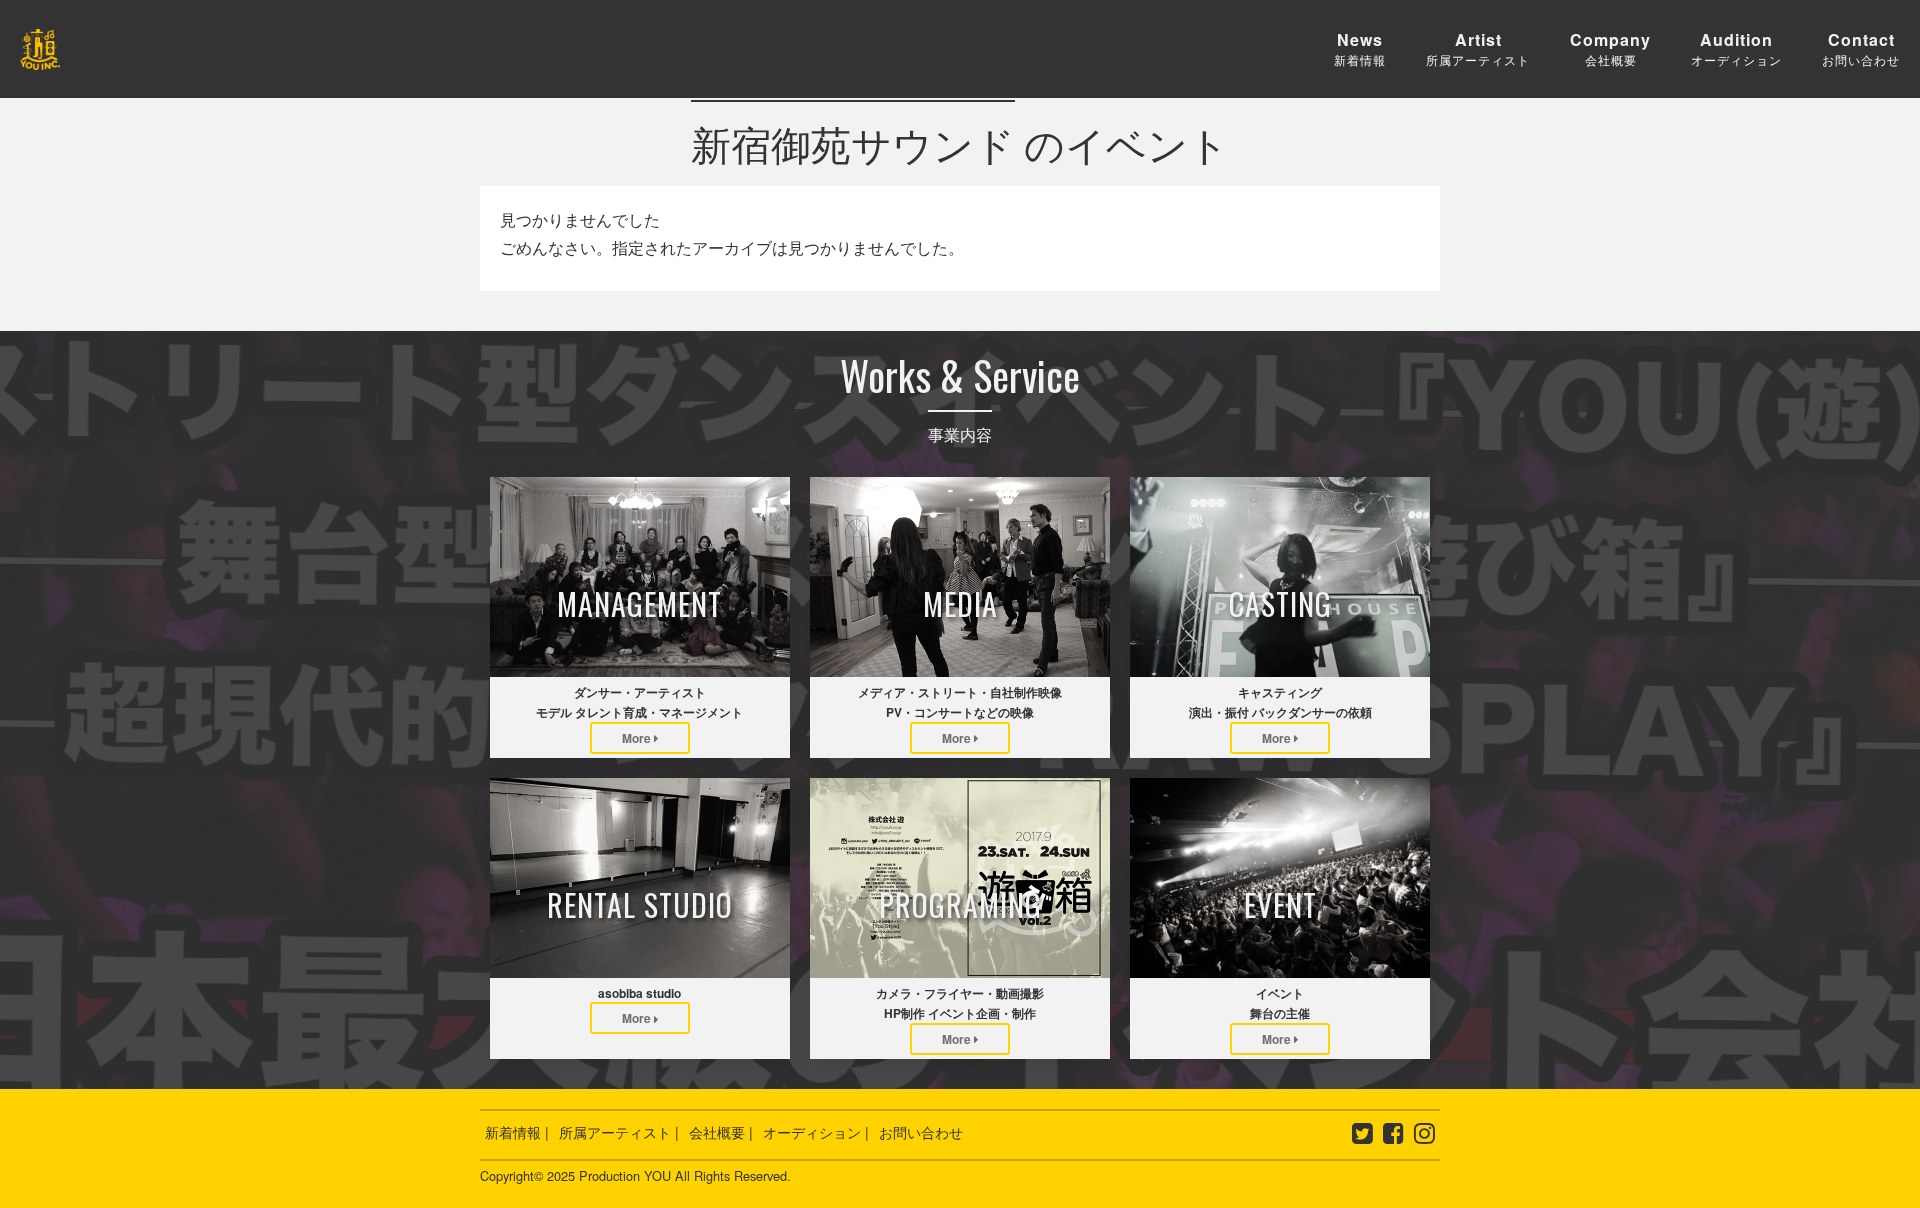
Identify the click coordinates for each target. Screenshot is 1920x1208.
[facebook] (1393, 1136)
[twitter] (1362, 1136)
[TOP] (40, 55)
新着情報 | (517, 1132)
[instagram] (1424, 1136)
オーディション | (816, 1132)
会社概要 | (721, 1132)
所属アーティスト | (619, 1132)
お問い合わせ (921, 1132)
